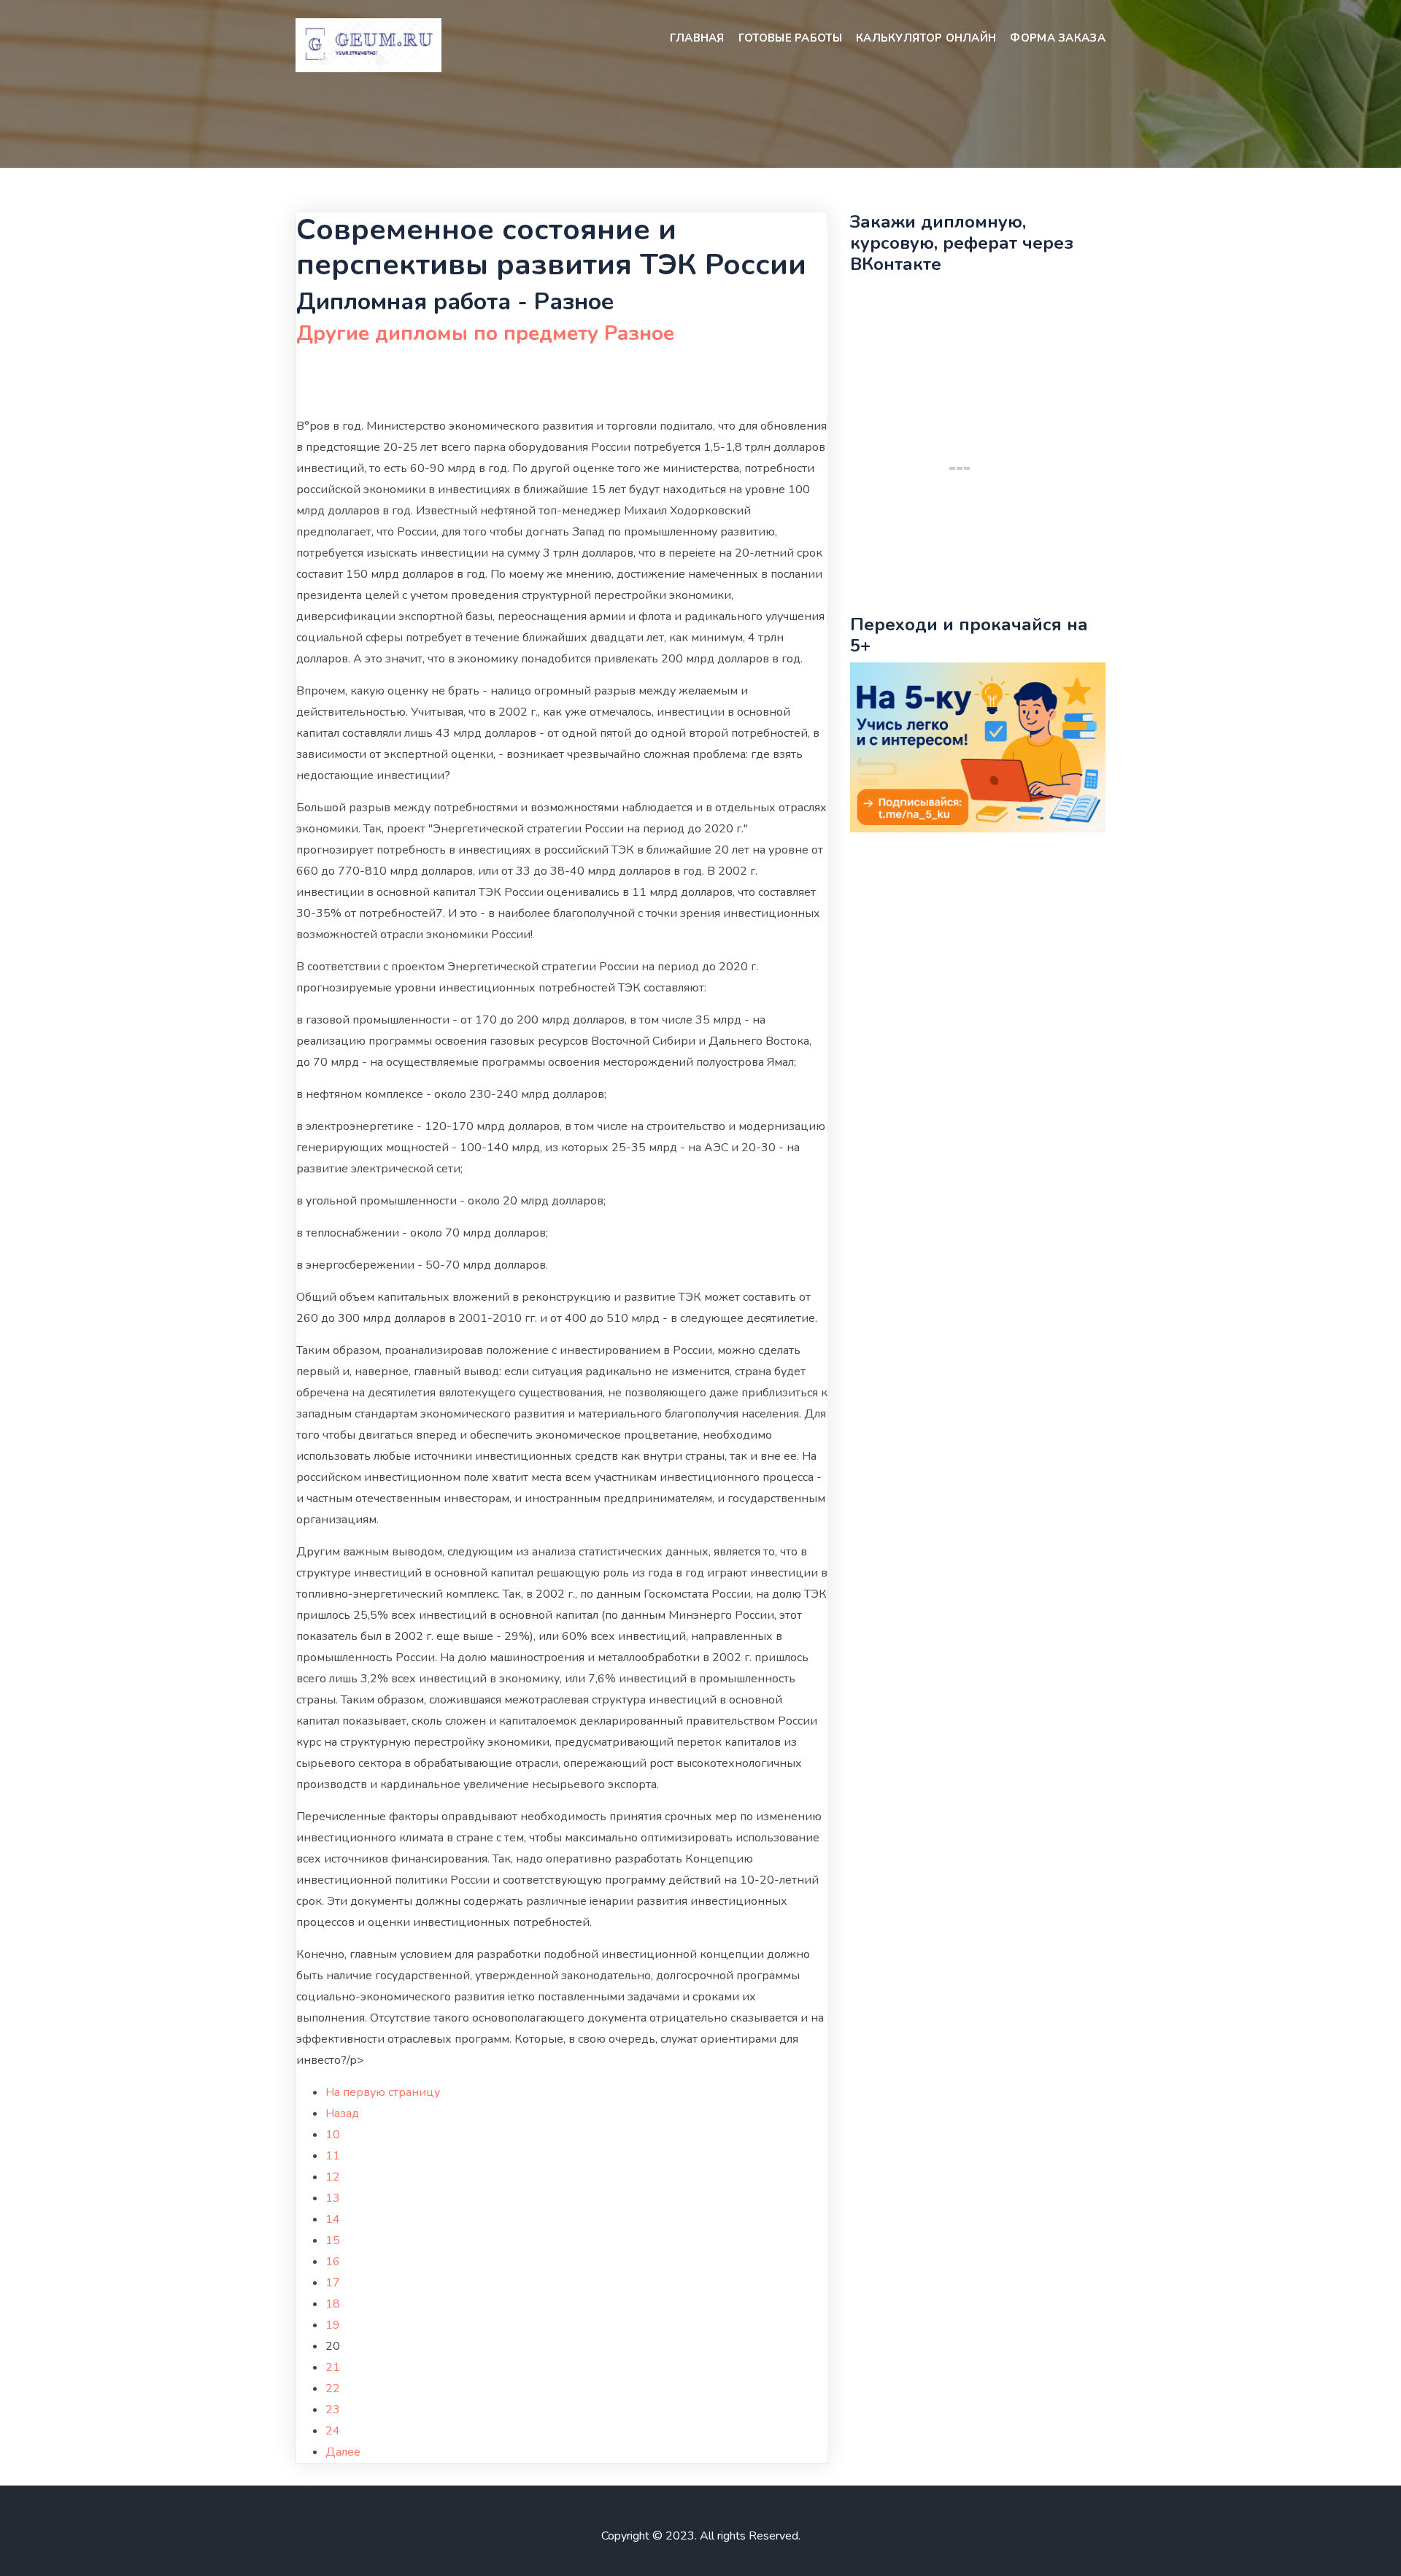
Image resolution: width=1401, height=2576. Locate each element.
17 (333, 2283)
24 (333, 2431)
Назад (342, 2113)
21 (333, 2367)
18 (333, 2304)
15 (333, 2240)
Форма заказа (1058, 38)
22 (333, 2389)
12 (333, 2177)
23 (333, 2410)
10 (333, 2135)
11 (333, 2156)
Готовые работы (790, 38)
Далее (343, 2452)
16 (333, 2262)
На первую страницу (383, 2092)
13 (333, 2198)
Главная (697, 38)
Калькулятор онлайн (926, 38)
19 (333, 2325)
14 (333, 2219)
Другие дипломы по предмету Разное (485, 333)
